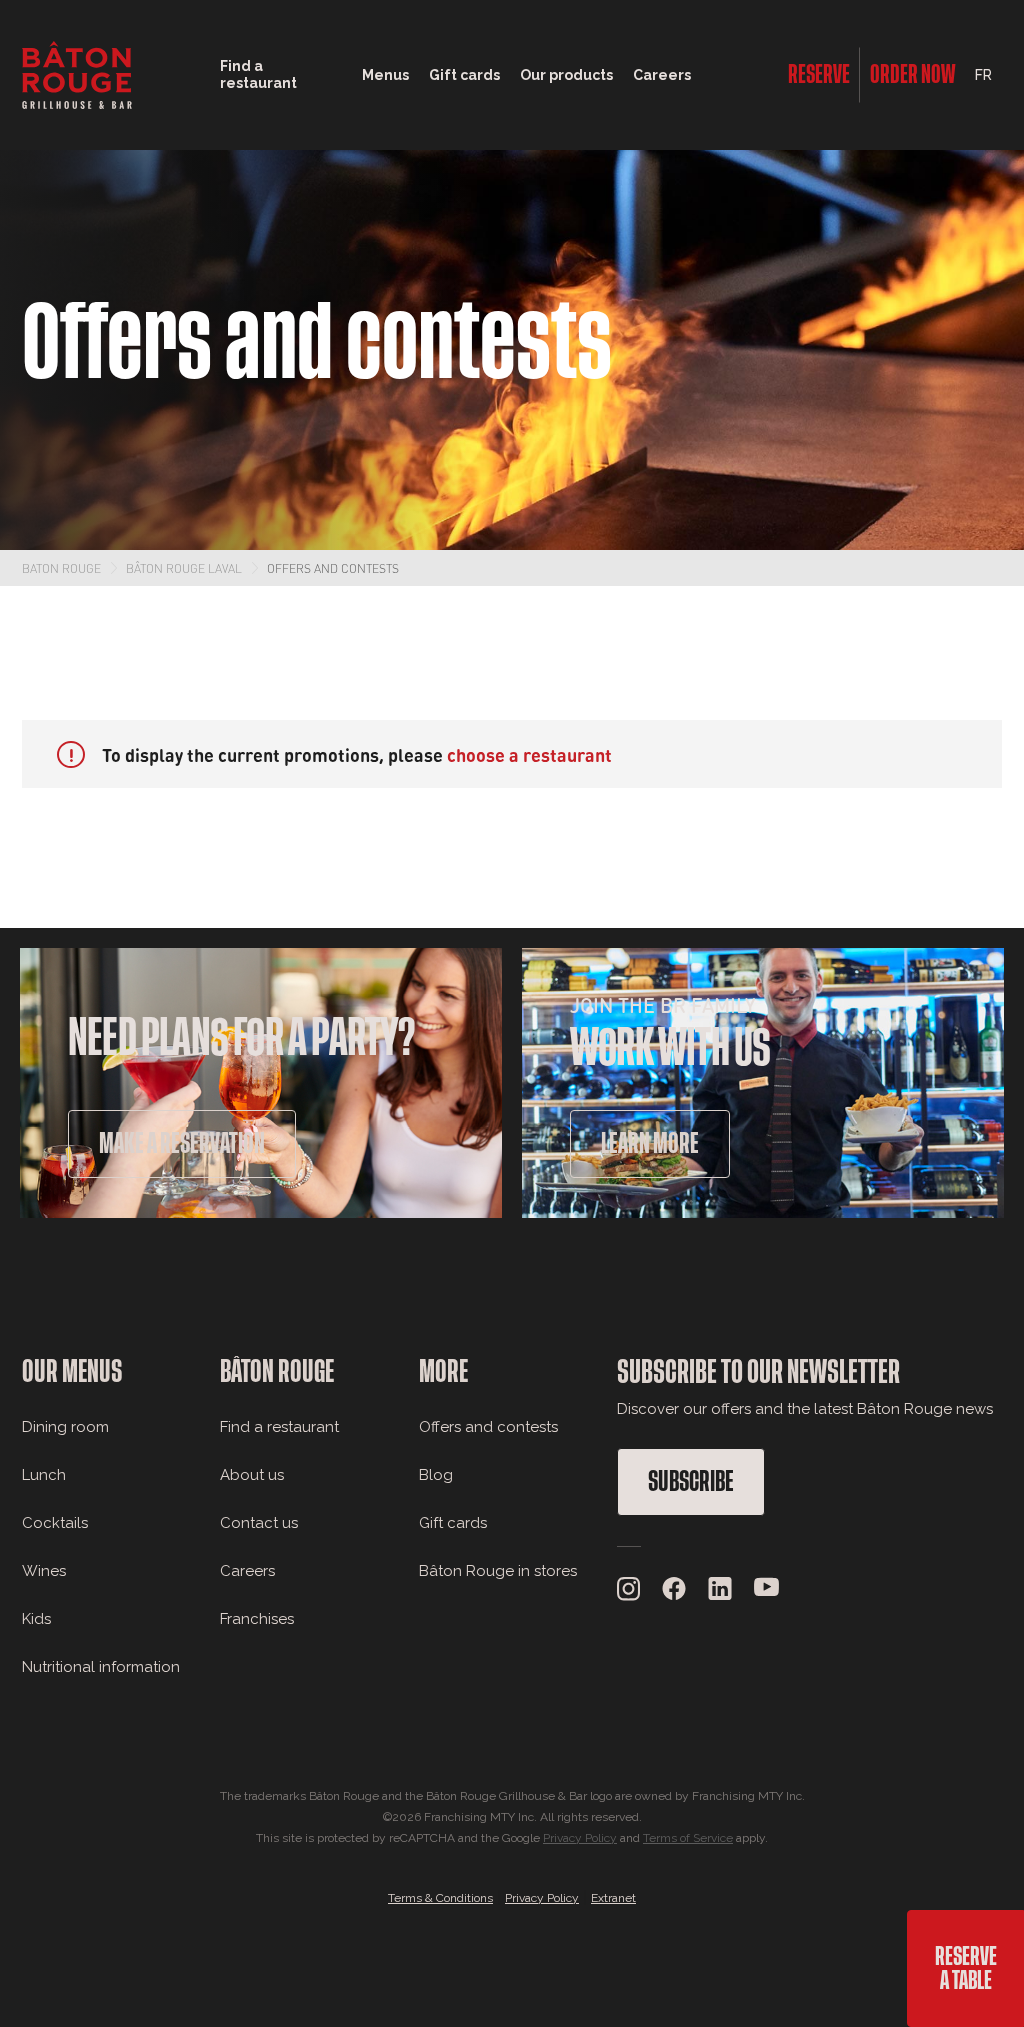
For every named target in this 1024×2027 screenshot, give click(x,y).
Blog (436, 1475)
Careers (662, 75)
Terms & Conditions (440, 1898)
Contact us (259, 1523)
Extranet (613, 1898)
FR (983, 75)
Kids (36, 1619)
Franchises (257, 1619)
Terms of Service (688, 1838)
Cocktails (55, 1523)
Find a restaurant (279, 1427)
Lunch (44, 1475)
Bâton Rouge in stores (498, 1571)
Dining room (65, 1427)
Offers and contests (333, 568)
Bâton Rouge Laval (184, 568)
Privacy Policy (580, 1838)
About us (252, 1475)
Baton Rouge (61, 568)
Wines (44, 1571)
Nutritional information (101, 1667)
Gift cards (453, 1523)
